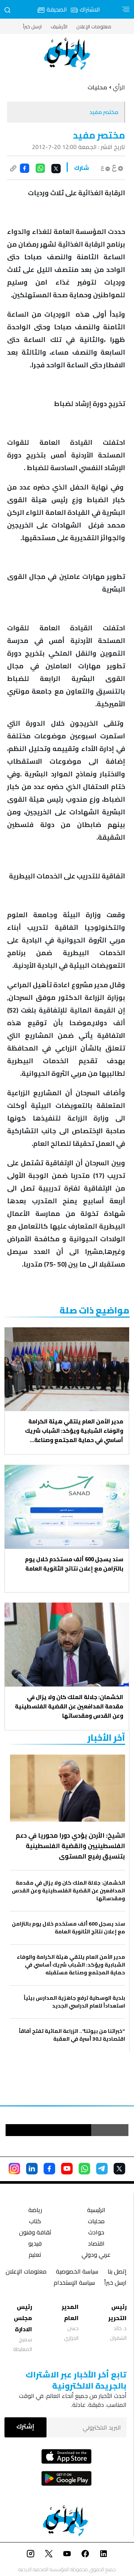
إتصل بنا (117, 2272)
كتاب (35, 2222)
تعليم (35, 2255)
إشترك (25, 2426)
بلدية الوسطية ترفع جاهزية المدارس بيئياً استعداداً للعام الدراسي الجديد (74, 2002)
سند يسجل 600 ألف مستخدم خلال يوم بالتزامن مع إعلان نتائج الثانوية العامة (74, 1564)
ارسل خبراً (32, 26)
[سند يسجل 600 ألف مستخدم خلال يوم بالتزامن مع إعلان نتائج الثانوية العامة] (67, 1507)
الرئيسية (96, 2211)
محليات (96, 2222)
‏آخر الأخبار (106, 1738)
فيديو (35, 2244)
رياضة (35, 2211)
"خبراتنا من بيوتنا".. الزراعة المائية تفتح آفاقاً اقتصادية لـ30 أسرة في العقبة (72, 2035)
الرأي (119, 87)
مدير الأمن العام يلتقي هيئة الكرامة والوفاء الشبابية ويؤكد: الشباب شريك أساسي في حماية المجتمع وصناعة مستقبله (74, 1431)
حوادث (96, 2233)
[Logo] (67, 54)
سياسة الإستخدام (74, 2283)
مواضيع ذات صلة (95, 1310)
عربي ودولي (96, 2255)
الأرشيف (59, 26)
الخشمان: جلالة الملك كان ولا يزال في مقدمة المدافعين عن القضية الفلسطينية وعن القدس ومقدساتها (69, 1706)
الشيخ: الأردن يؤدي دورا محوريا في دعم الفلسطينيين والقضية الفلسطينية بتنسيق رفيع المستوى (70, 1846)
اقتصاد (96, 2244)
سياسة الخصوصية (77, 2272)
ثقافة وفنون (35, 2233)
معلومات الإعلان (94, 26)
